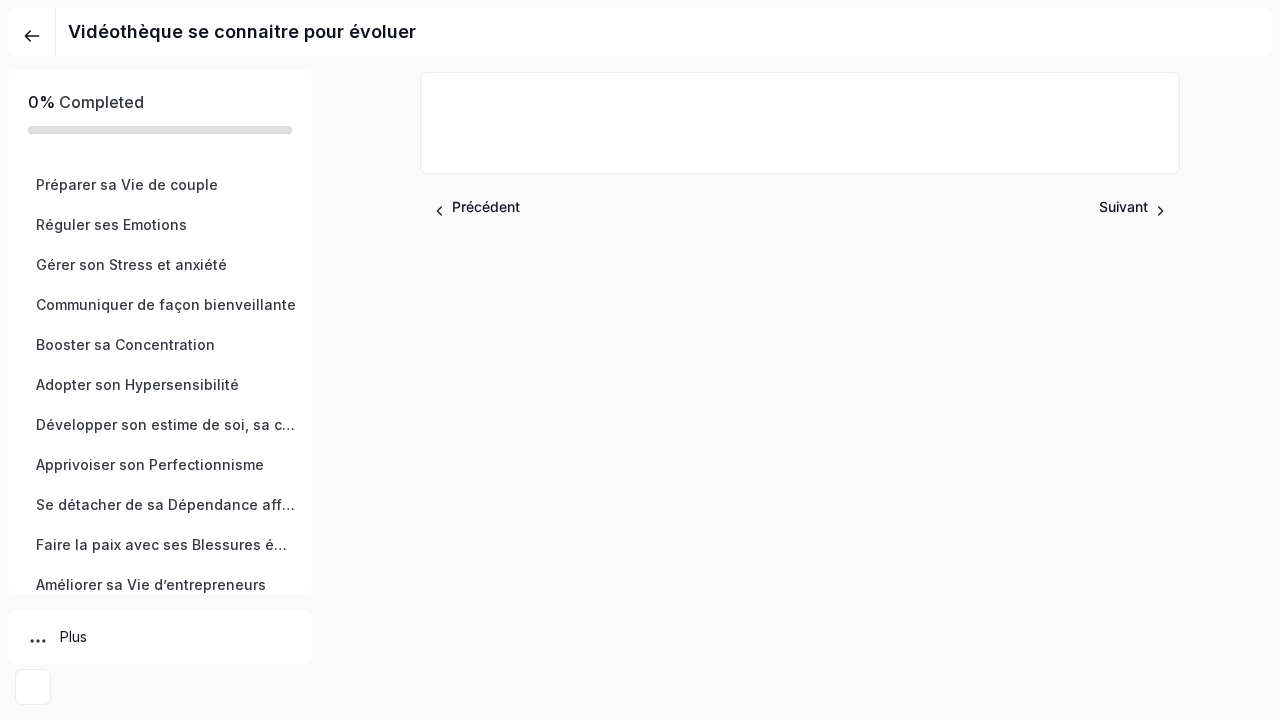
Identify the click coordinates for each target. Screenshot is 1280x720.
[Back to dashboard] (32, 32)
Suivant (1123, 206)
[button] (160, 185)
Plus (73, 636)
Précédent (486, 206)
